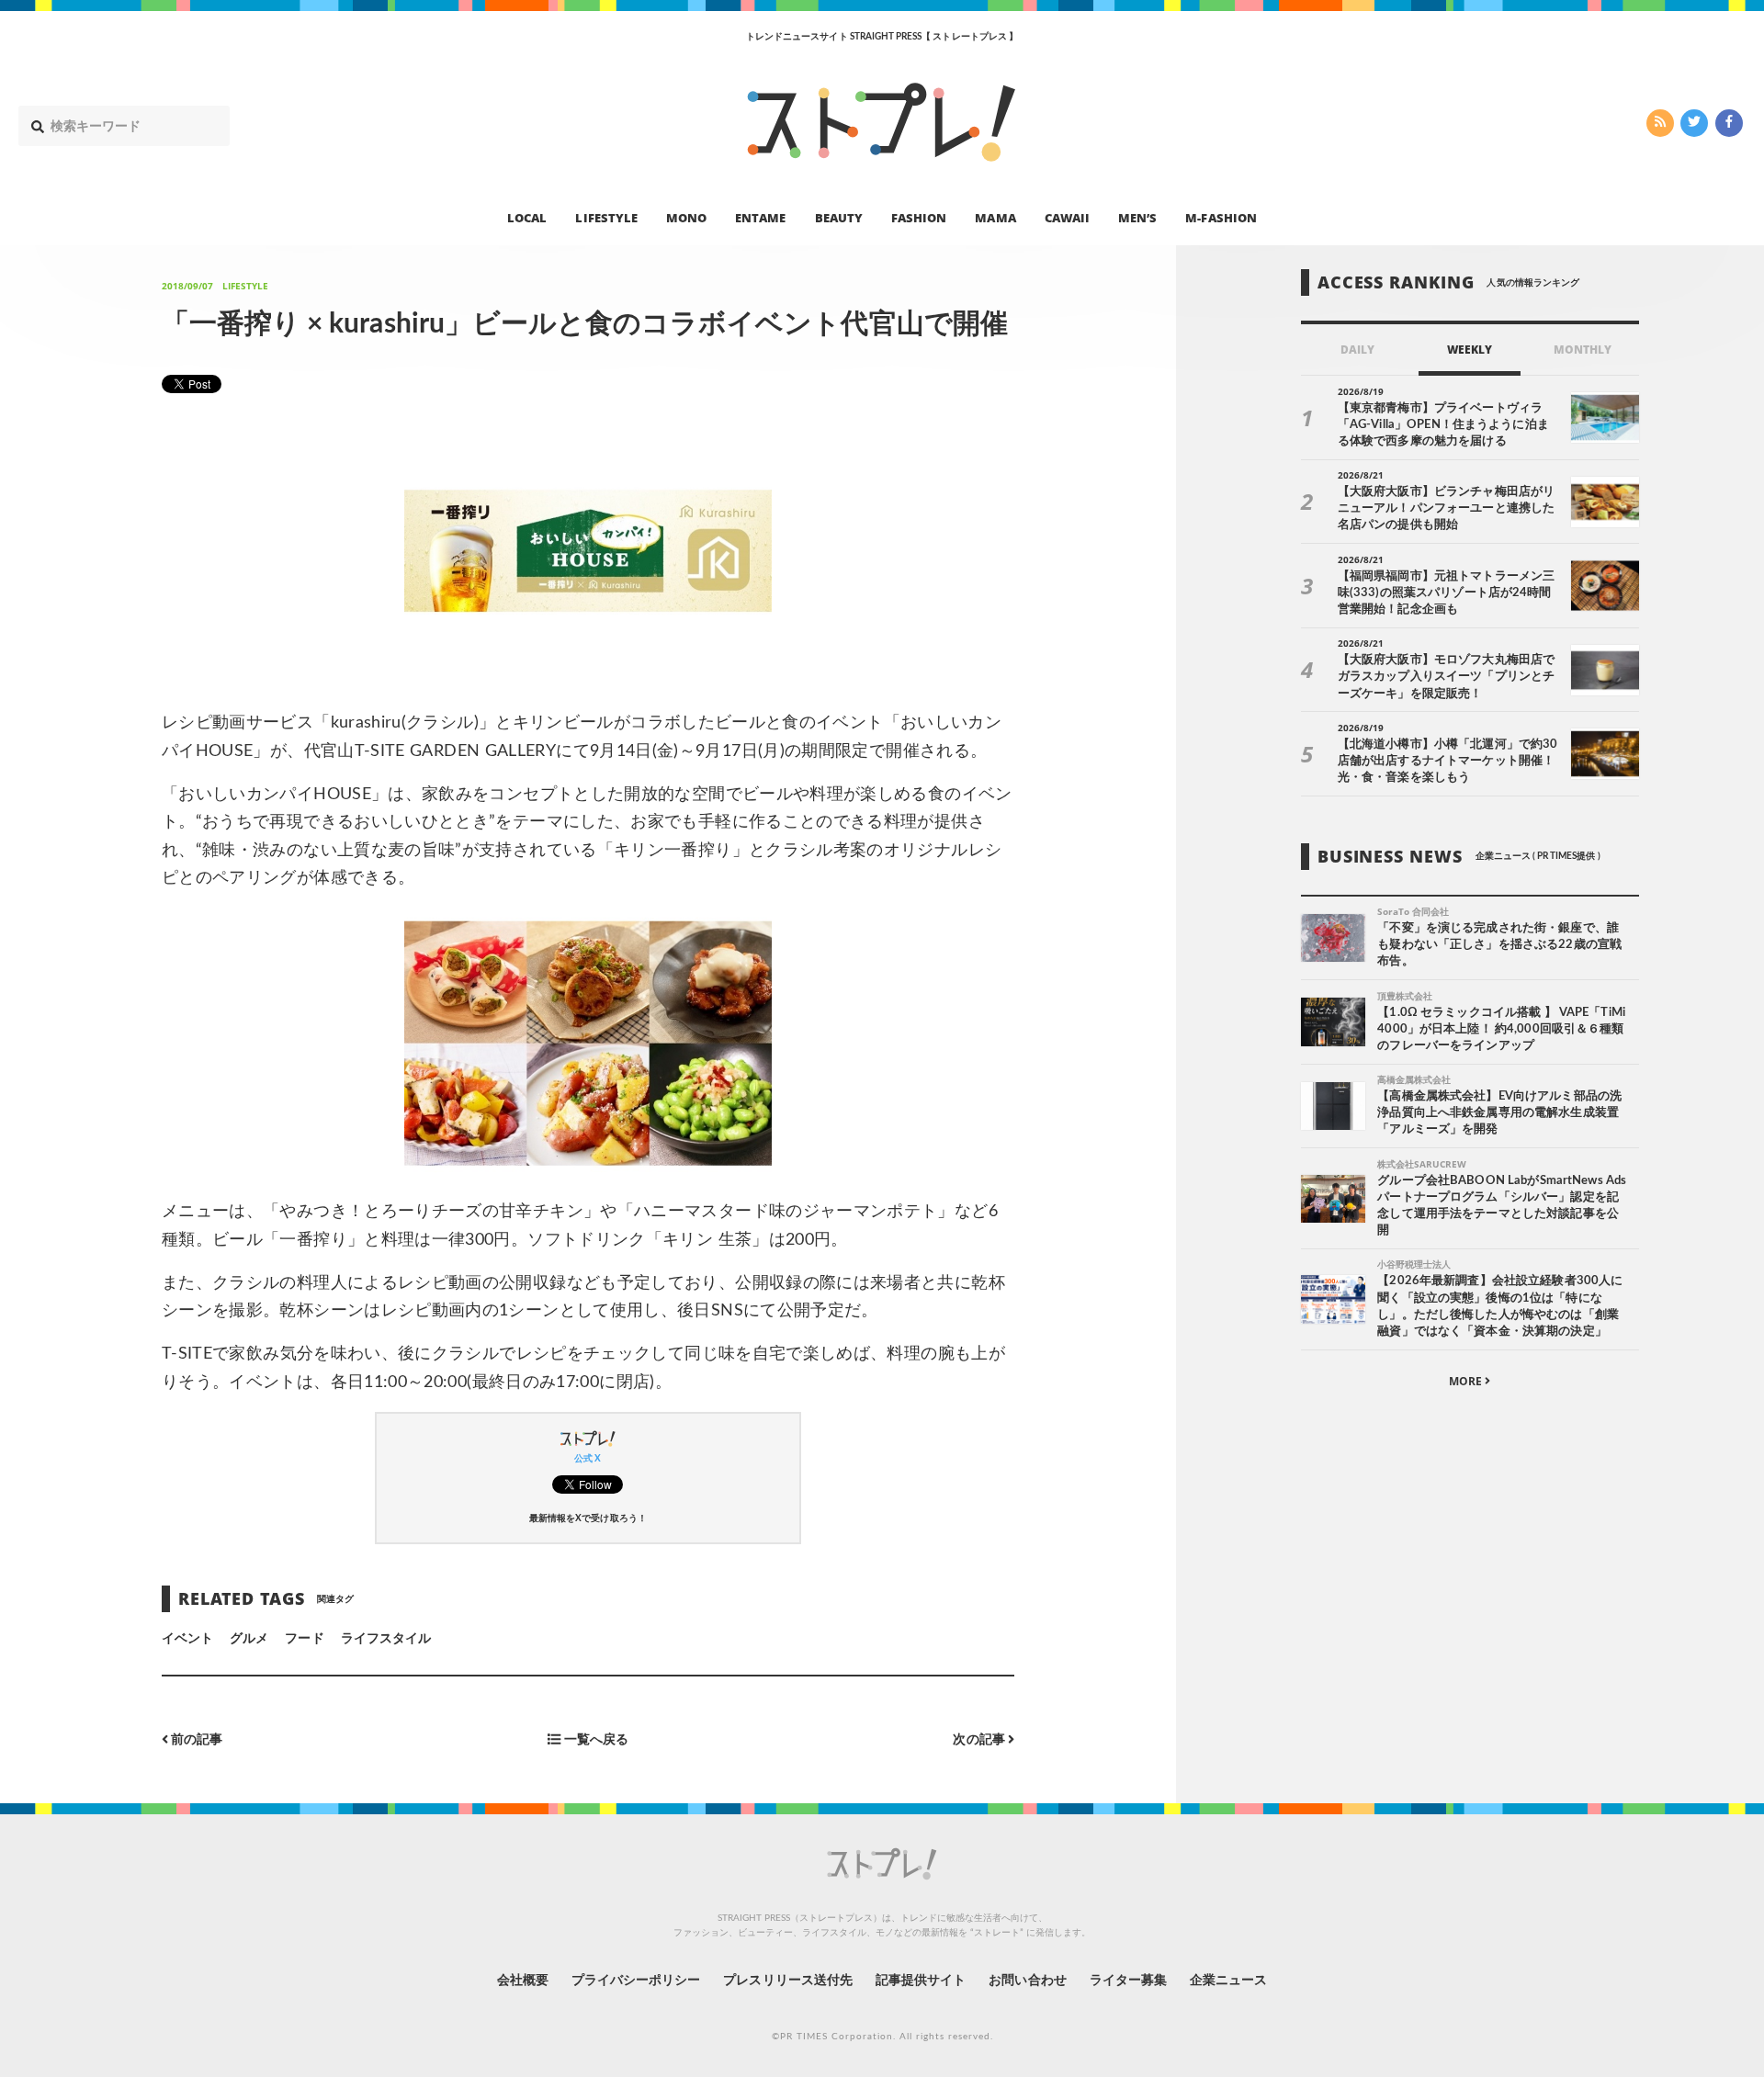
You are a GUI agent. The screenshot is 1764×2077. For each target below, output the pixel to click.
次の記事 (980, 1739)
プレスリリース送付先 (788, 1981)
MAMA (995, 217)
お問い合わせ (1027, 1981)
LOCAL (527, 217)
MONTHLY (1583, 350)
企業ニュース (1228, 1981)
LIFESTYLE (606, 217)
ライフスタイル (386, 1639)
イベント (187, 1639)
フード (304, 1639)
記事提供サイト (921, 1981)
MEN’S (1137, 217)
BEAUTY (839, 217)
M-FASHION (1221, 217)
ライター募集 (1128, 1981)
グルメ (249, 1639)
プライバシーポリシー (636, 1981)
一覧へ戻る (594, 1739)
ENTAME (760, 217)
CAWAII (1067, 217)
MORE (1467, 1381)
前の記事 (195, 1739)
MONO (686, 217)
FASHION (919, 217)
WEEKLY (1470, 350)
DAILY (1357, 350)
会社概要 (523, 1981)
